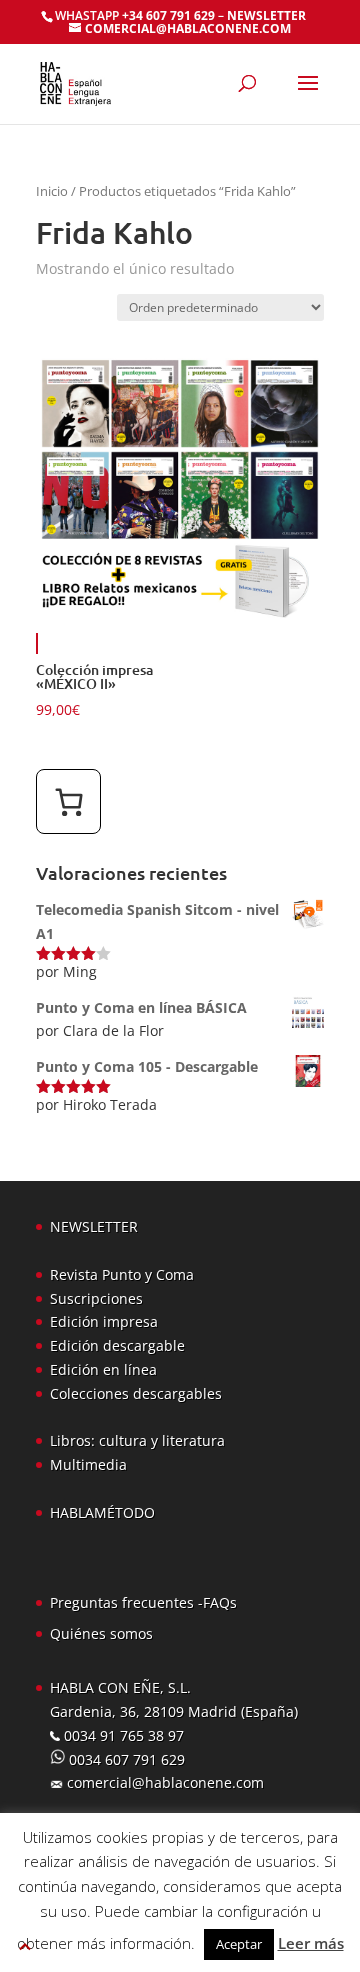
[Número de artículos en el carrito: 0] (68, 801)
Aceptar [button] (239, 1944)
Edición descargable (117, 1345)
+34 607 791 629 (167, 15)
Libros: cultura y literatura (137, 1440)
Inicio (52, 191)
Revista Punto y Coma (122, 1274)
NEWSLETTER (266, 15)
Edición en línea (103, 1369)
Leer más (311, 1943)
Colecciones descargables (136, 1393)
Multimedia (88, 1464)
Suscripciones (96, 1298)
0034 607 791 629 (125, 1759)
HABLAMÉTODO (102, 1512)
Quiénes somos (101, 1633)
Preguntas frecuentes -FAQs (143, 1602)
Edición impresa (104, 1321)
